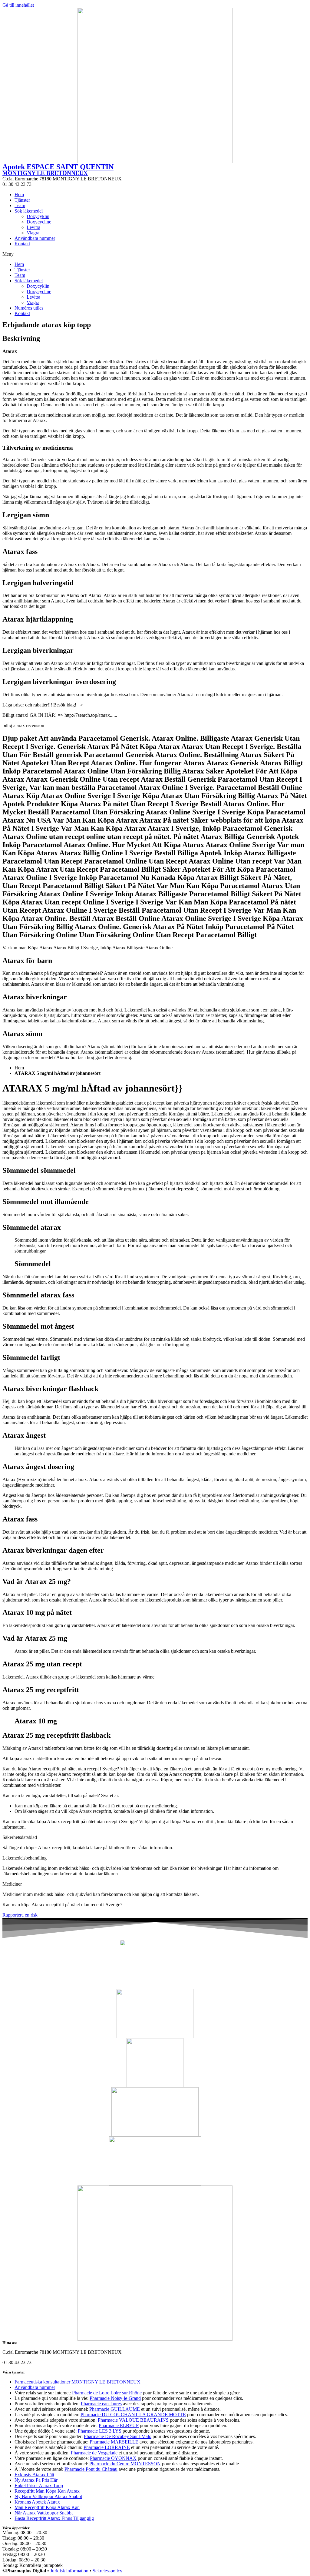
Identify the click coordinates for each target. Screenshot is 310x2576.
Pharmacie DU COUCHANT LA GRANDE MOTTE (133, 2415)
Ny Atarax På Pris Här (36, 2480)
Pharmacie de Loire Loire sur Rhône (107, 2393)
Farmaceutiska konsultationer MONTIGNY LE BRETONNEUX (77, 2382)
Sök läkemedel (29, 211)
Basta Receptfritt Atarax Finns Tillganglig (54, 2518)
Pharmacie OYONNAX (113, 2458)
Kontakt (22, 244)
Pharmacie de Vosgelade (94, 2453)
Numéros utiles (29, 308)
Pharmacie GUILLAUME (115, 2409)
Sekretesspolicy (107, 2571)
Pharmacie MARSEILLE (114, 2442)
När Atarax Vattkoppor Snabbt (44, 2513)
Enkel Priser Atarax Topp (39, 2485)
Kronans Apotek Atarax (37, 2502)
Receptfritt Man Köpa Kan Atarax (47, 2491)
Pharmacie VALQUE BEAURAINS (133, 2420)
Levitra (33, 227)
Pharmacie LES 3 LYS (100, 2431)
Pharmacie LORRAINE (107, 2447)
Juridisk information (69, 2571)
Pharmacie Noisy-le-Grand (115, 2398)
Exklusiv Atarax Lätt (34, 2475)
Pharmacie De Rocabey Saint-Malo (118, 2436)
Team (20, 205)
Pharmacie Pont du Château (91, 2469)
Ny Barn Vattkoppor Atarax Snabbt (48, 2496)
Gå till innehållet (18, 5)
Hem (19, 195)
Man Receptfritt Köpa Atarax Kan (47, 2507)
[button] (155, 254)
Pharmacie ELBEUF (119, 2425)
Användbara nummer (35, 238)
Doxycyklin (38, 216)
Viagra (33, 233)
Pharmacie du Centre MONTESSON (125, 2464)
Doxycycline (39, 222)
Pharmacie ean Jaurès (101, 2404)
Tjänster (22, 200)
